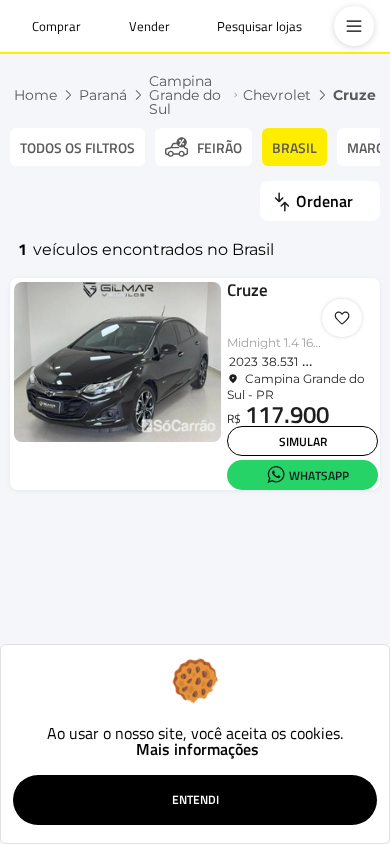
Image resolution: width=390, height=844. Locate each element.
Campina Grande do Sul (185, 95)
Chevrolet (277, 95)
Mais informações (197, 749)
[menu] (354, 26)
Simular (303, 441)
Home (35, 95)
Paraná (103, 95)
